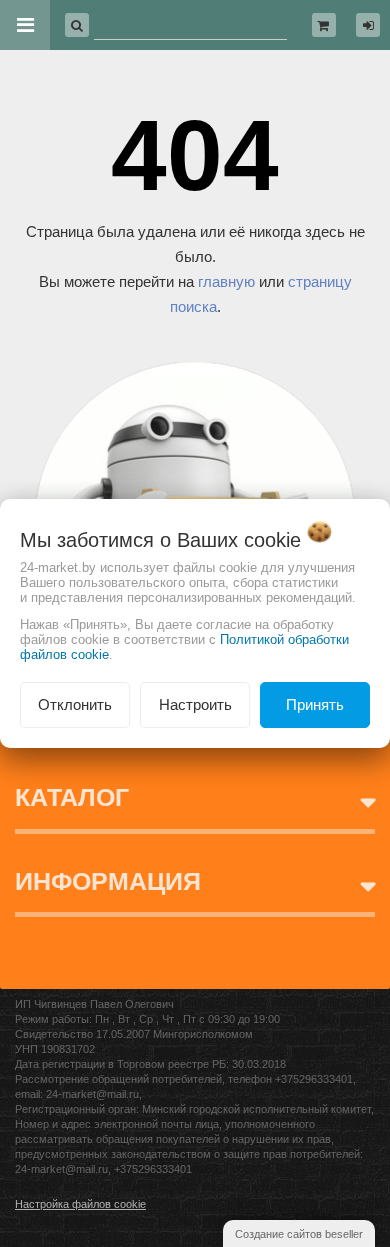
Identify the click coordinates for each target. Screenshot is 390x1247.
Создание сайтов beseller (299, 1234)
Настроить (195, 704)
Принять (315, 704)
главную (226, 281)
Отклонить (75, 704)
